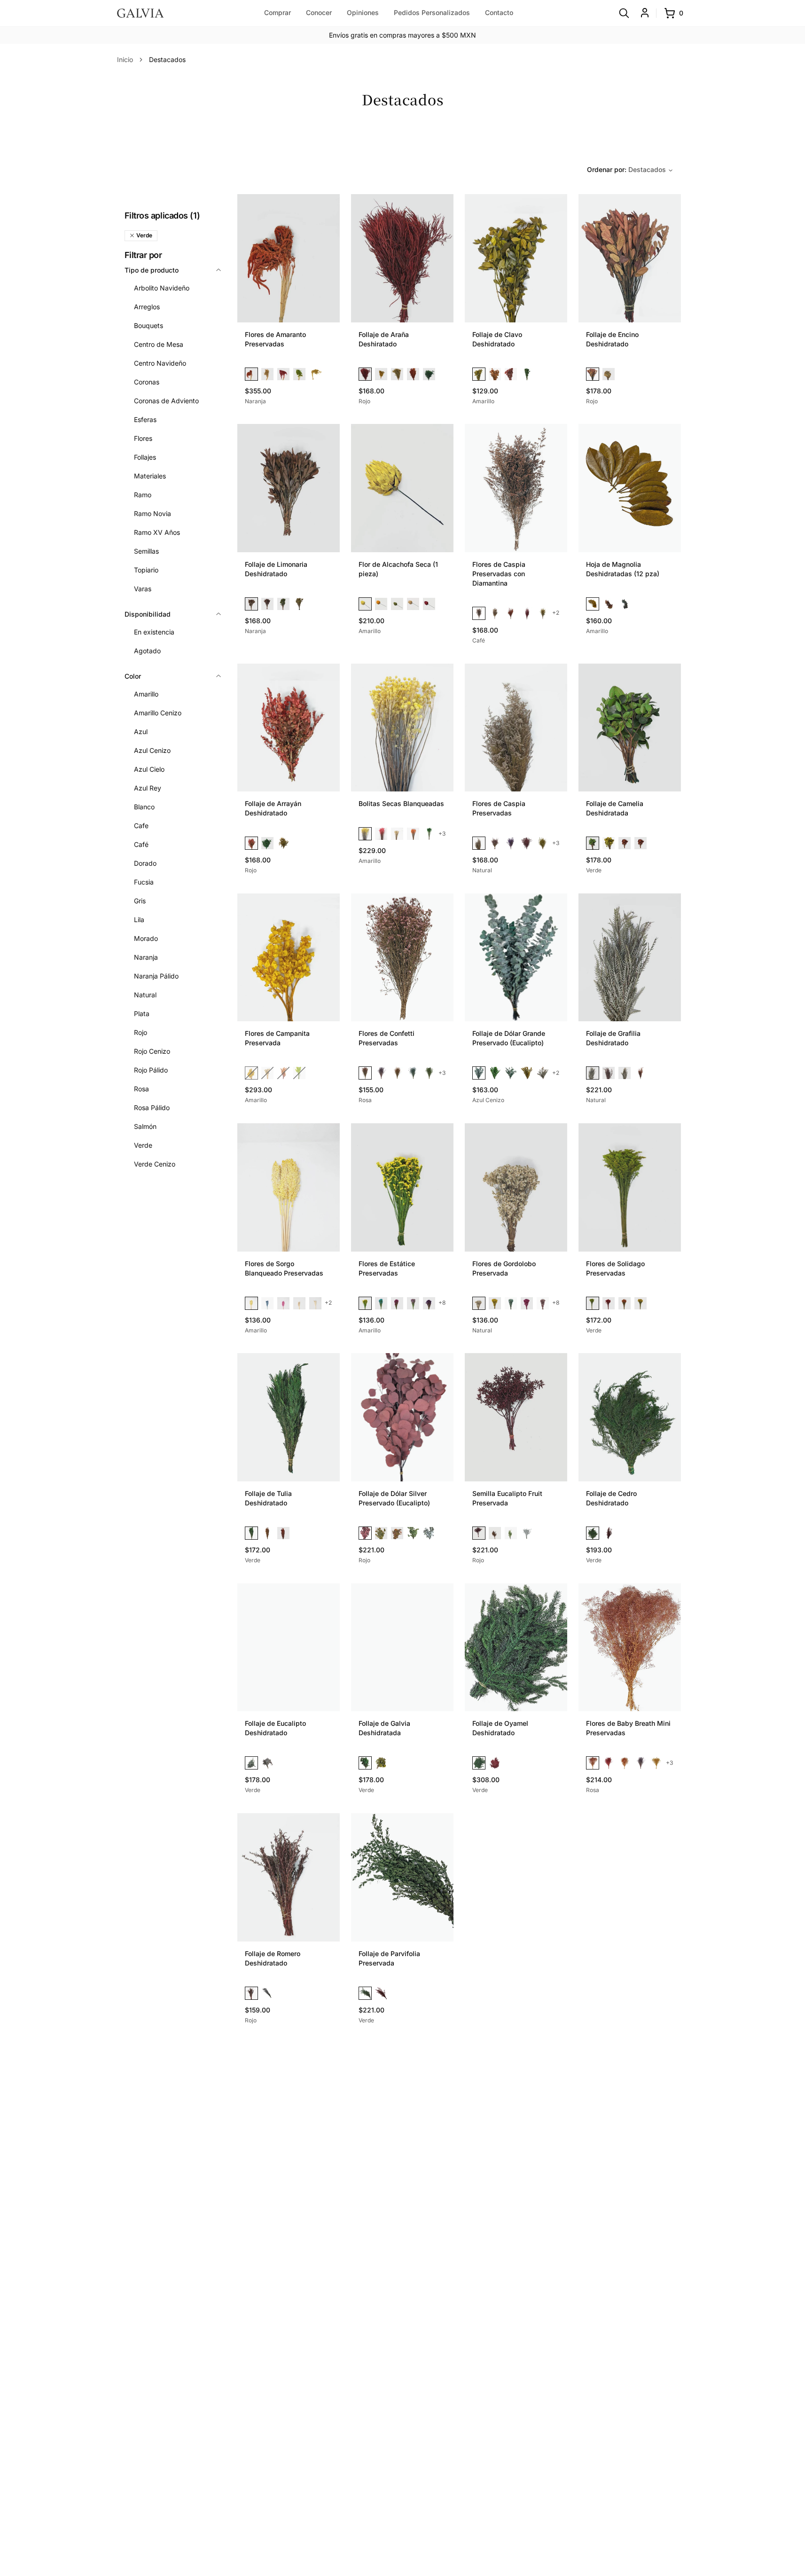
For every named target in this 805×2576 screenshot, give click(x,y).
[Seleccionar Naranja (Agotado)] (283, 1073)
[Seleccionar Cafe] (495, 1533)
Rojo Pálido (151, 1070)
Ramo (143, 495)
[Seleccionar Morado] (511, 843)
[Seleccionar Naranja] (251, 374)
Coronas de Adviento (166, 401)
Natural (145, 995)
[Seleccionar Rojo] (283, 374)
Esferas (145, 419)
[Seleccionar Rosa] (381, 834)
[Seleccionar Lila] (413, 1303)
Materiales (150, 476)
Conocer (319, 12)
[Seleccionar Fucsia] (397, 1303)
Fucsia (144, 882)
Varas (143, 589)
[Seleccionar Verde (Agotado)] (299, 1073)
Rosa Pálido (152, 1108)
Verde (143, 1145)
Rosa (141, 1089)
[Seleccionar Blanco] (397, 834)
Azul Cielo (149, 769)
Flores (143, 438)
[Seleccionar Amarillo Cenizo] (543, 1073)
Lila (139, 920)
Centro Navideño (160, 363)
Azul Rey (148, 788)
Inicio (125, 59)
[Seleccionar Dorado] (495, 613)
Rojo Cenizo (152, 1051)
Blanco (144, 807)
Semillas (146, 551)
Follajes (145, 457)
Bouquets (148, 325)
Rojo (141, 1032)
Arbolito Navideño (162, 288)
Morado (146, 938)
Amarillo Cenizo (158, 713)
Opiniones (363, 12)
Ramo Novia (152, 513)
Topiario (146, 570)
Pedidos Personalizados (432, 12)
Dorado (145, 863)
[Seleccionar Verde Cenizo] (511, 1073)
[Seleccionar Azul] (413, 1073)
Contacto (499, 12)
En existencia (154, 632)
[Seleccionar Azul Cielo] (381, 1303)
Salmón (145, 1126)
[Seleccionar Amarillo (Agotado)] (251, 1073)
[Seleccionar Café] (479, 613)
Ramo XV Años (157, 532)
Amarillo (146, 694)
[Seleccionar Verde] (299, 374)
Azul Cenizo (152, 750)
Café (141, 844)
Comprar (277, 12)
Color (133, 676)
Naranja (146, 957)
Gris (140, 901)
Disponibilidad (148, 614)
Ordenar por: (626, 169)
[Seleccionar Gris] (429, 1533)
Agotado (147, 651)
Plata (142, 1014)
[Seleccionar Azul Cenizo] (479, 1073)
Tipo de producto (152, 270)
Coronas (147, 382)
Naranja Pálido (156, 976)
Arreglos (147, 307)
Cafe (141, 826)
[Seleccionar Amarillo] (315, 374)
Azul (141, 732)
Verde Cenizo (155, 1164)
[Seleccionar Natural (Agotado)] (267, 1073)
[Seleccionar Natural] (267, 374)
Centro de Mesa (159, 344)
